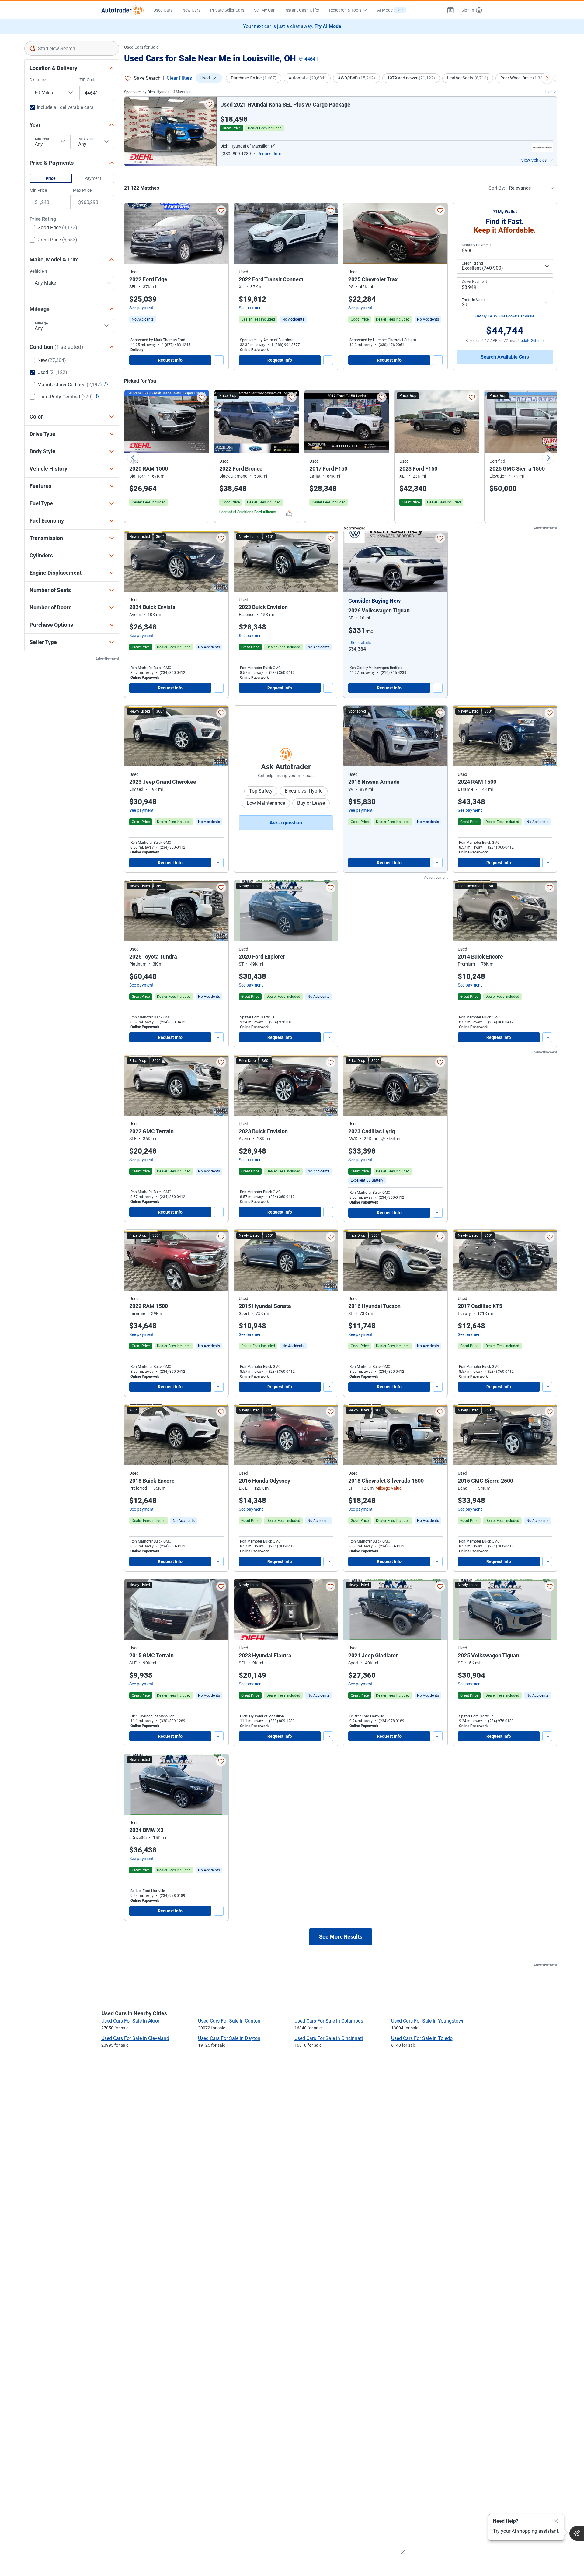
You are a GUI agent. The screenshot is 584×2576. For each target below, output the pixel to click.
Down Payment (474, 282)
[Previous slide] (133, 457)
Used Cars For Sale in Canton (229, 2021)
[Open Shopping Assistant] (577, 2533)
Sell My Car (264, 10)
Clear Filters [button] (179, 78)
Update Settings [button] (531, 341)
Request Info (170, 360)
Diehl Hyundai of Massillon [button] (245, 146)
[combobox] (72, 48)
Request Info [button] (269, 154)
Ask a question (286, 823)
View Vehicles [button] (534, 160)
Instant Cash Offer (302, 10)
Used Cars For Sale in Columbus (329, 2021)
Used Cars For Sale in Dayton (229, 2038)
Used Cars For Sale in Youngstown (428, 2021)
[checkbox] (53, 228)
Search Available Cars (505, 357)
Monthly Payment (476, 245)
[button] (450, 10)
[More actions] (219, 360)
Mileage (41, 323)
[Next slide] (548, 457)
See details (361, 643)
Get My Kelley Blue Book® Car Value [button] (505, 316)
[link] (143, 319)
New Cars (191, 10)
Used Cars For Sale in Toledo (422, 2038)
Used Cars (163, 10)
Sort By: (497, 188)
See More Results (341, 1937)
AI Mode (390, 10)
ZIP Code (88, 80)
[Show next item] (437, 736)
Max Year (86, 139)
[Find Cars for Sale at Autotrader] (122, 10)
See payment (141, 308)
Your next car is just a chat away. (292, 26)
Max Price (82, 190)
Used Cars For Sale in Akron (131, 2021)
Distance (38, 80)
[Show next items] (547, 78)
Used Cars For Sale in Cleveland (135, 2038)
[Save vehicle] (209, 104)
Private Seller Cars (227, 10)
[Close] (556, 2521)
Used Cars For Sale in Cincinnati (329, 2038)
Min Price (38, 190)
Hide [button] (549, 92)
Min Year (42, 139)
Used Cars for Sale (141, 47)
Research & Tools (345, 10)
